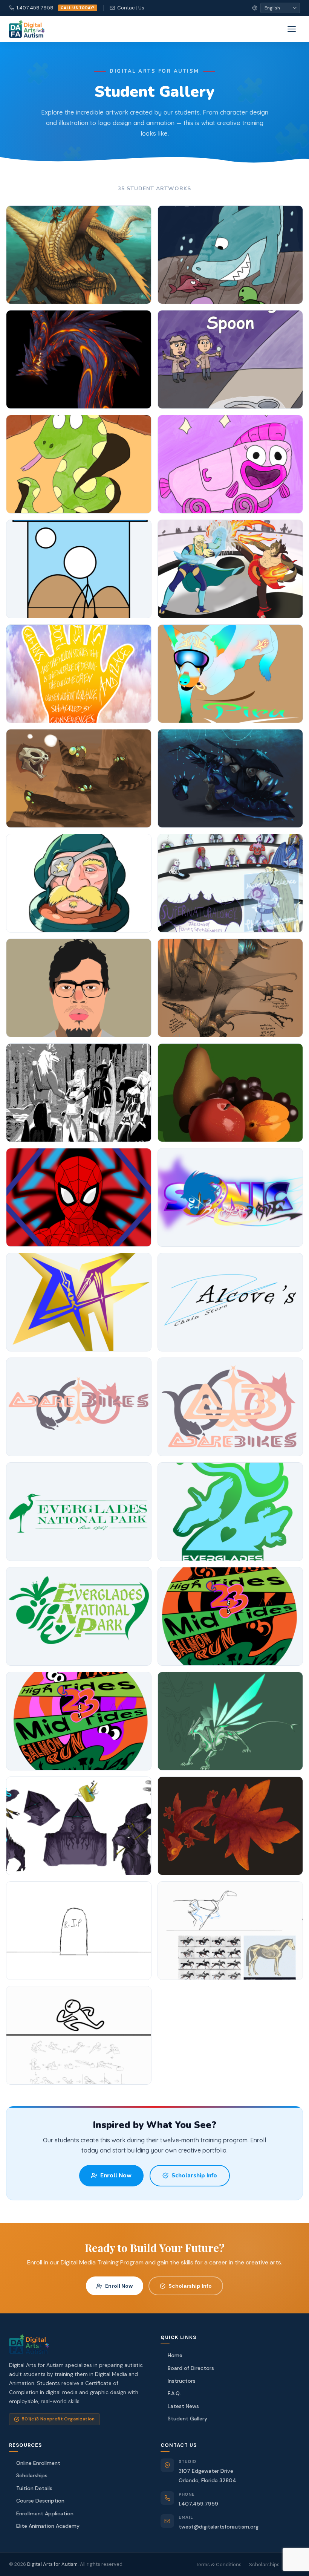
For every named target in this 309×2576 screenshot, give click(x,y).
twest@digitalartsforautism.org (219, 2527)
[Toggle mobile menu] (292, 29)
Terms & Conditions (219, 2565)
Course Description (40, 2501)
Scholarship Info (194, 2175)
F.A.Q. (174, 2393)
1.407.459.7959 (56, 8)
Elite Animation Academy (48, 2526)
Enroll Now (116, 2175)
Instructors (182, 2381)
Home (175, 2355)
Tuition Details (34, 2488)
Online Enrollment (38, 2463)
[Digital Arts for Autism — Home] (27, 29)
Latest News (183, 2406)
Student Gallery (187, 2419)
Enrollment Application (45, 2513)
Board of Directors (191, 2368)
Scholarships (32, 2475)
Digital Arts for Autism (52, 2564)
